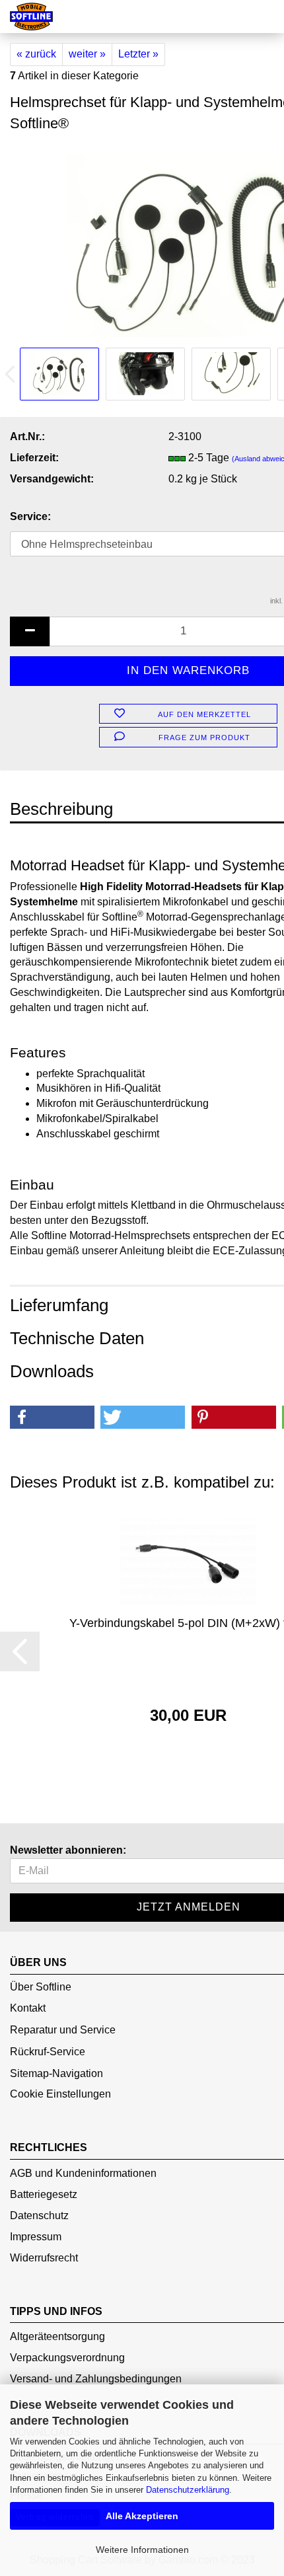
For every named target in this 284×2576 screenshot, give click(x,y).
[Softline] (26, 17)
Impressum (36, 2237)
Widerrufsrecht (44, 2258)
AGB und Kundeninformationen (83, 2173)
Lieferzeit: (34, 458)
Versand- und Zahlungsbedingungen (96, 2379)
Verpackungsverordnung (67, 2358)
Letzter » (138, 54)
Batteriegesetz (44, 2194)
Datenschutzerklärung (188, 2490)
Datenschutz (39, 2216)
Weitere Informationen (142, 2550)
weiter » (87, 54)
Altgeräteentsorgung (57, 2336)
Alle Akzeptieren (142, 2516)
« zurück (36, 54)
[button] (52, 1417)
